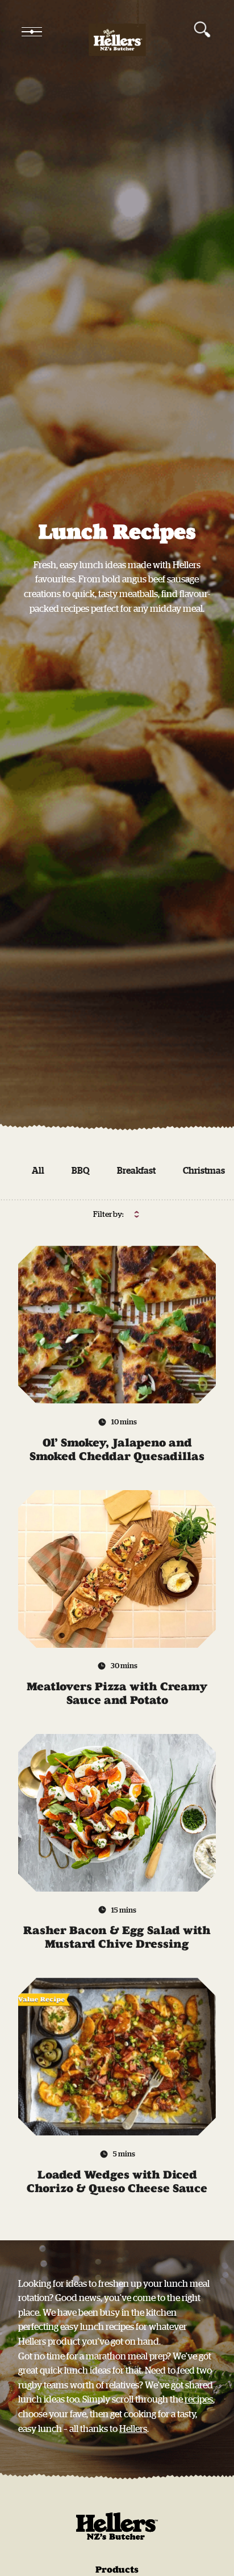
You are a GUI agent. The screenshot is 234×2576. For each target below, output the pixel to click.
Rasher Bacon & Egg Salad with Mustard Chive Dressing (117, 1937)
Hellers (133, 2429)
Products (117, 2569)
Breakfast (136, 1170)
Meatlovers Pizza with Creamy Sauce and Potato (117, 1693)
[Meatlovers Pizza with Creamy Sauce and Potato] (117, 1569)
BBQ (81, 1170)
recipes (199, 2399)
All (38, 1170)
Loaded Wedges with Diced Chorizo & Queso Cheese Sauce (117, 2181)
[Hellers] (117, 32)
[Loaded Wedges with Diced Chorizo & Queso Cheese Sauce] (117, 2057)
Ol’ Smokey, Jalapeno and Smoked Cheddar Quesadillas (117, 1449)
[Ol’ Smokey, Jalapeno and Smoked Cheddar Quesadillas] (117, 1325)
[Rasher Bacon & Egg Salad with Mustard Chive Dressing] (117, 1813)
